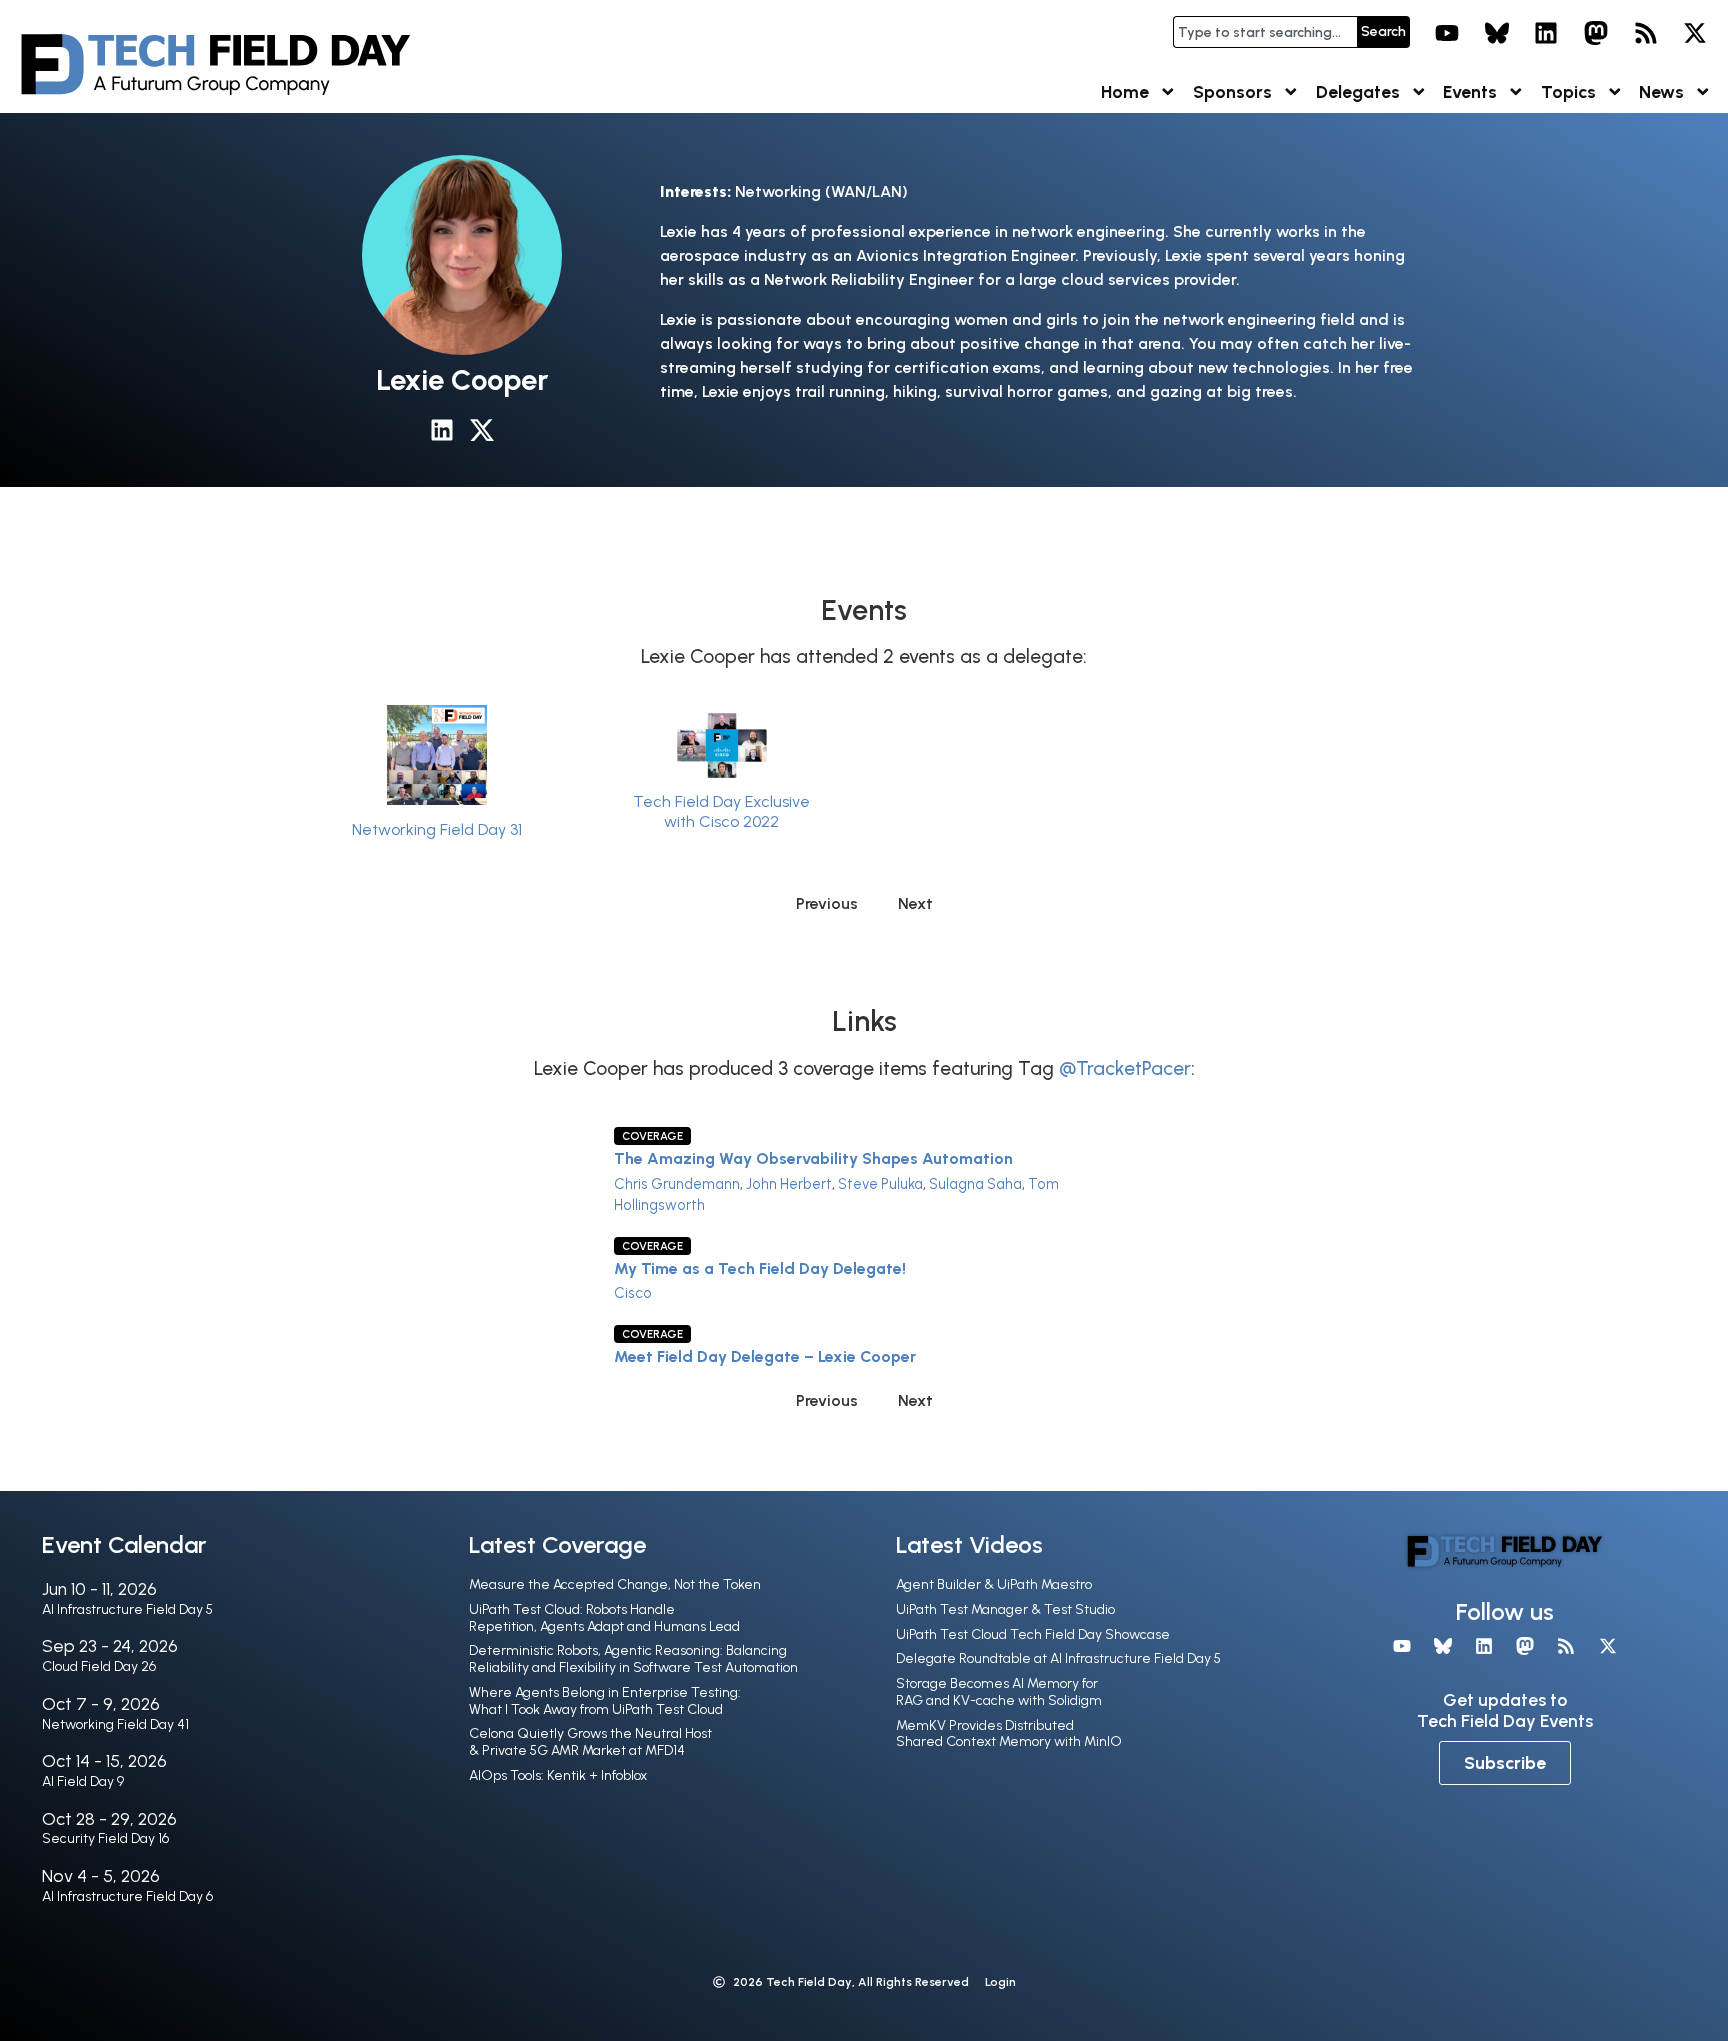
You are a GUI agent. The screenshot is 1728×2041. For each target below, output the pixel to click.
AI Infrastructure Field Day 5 (127, 1609)
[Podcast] (1646, 33)
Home (1125, 91)
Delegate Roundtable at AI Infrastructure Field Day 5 (1058, 1658)
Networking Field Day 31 (437, 829)
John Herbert (789, 1184)
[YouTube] (1447, 33)
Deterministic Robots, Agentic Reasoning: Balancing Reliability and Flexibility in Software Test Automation (633, 1659)
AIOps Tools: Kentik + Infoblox (558, 1775)
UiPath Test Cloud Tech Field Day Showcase (1033, 1634)
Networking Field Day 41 (115, 1724)
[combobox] (1265, 32)
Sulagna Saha (975, 1184)
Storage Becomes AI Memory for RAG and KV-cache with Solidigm (999, 1692)
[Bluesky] (1497, 33)
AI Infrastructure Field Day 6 (127, 1896)
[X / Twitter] (482, 430)
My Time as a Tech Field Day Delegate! (760, 1268)
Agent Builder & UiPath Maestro (994, 1584)
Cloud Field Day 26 (99, 1666)
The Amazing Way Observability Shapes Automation (813, 1158)
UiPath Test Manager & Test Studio (1005, 1609)
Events (1470, 91)
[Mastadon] (1596, 33)
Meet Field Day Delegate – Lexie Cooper (765, 1356)
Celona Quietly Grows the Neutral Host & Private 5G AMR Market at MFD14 (590, 1742)
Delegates (1358, 91)
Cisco (633, 1293)
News (1661, 91)
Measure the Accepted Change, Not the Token (615, 1584)
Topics (1568, 91)
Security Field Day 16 (105, 1838)
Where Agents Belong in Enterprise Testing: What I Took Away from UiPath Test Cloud (605, 1701)
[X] (1695, 33)
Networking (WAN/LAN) (821, 191)
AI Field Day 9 (83, 1781)
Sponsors (1232, 91)
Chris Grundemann (677, 1184)
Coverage (652, 1136)
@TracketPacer (1125, 1068)
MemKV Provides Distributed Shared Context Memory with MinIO (1009, 1734)
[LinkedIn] (1547, 33)
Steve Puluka (880, 1184)
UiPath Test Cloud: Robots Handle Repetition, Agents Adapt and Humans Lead (604, 1618)
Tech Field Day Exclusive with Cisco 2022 (721, 811)
